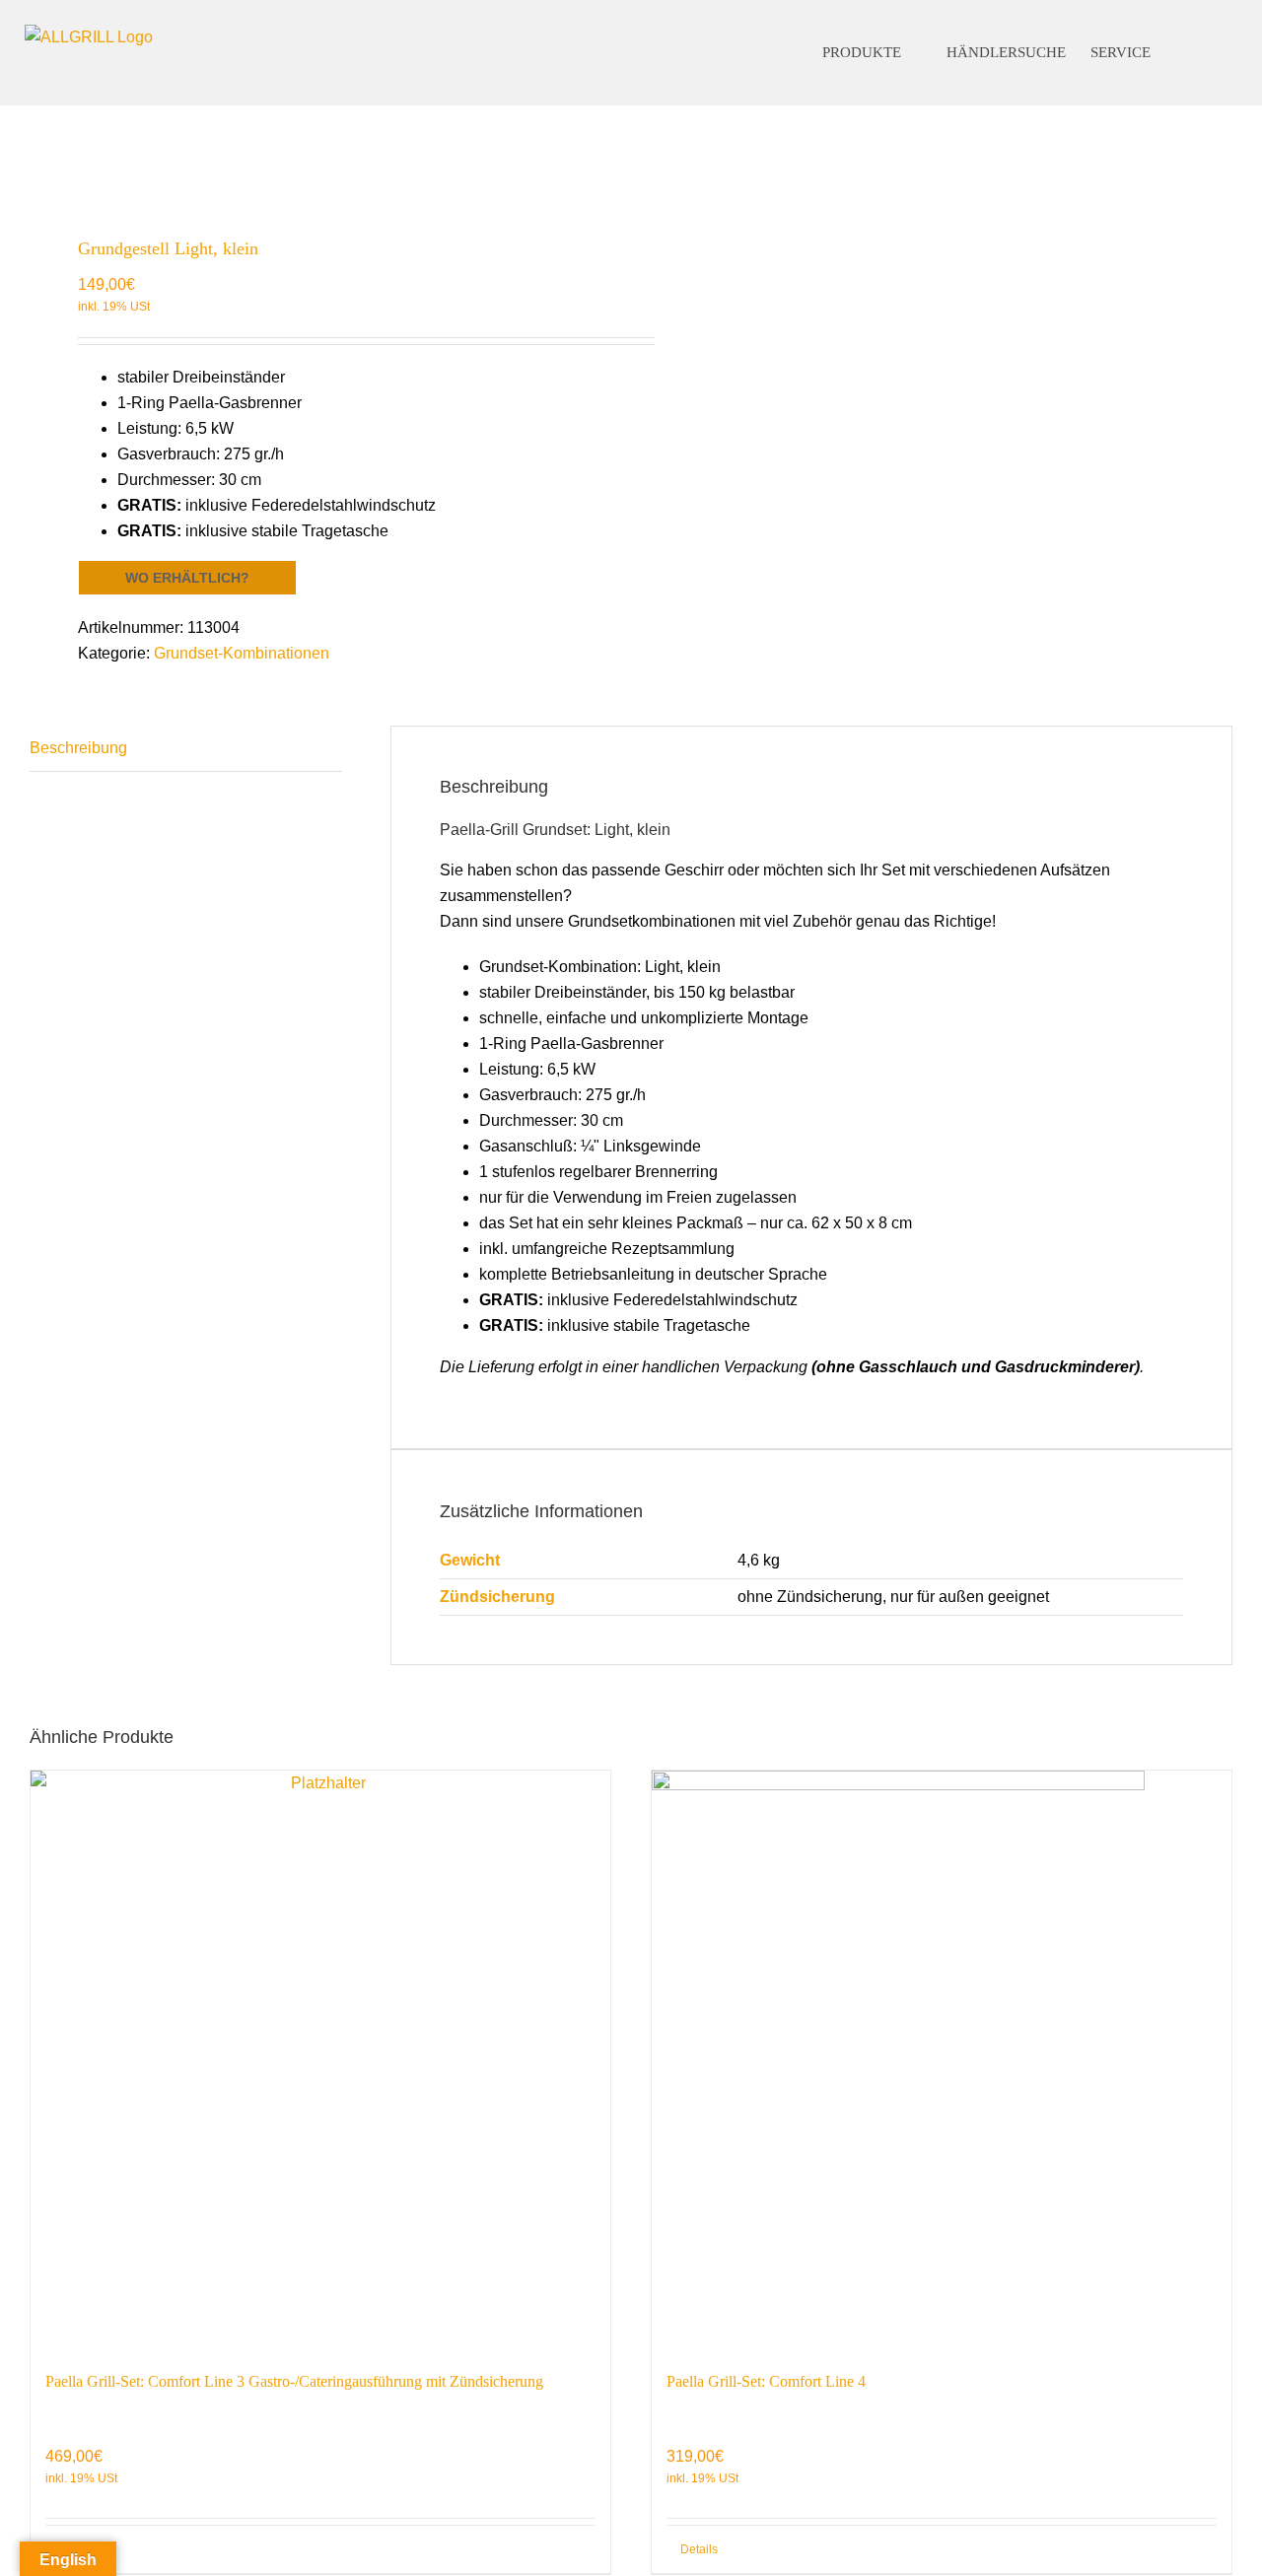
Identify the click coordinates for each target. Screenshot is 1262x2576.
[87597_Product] (318, 161)
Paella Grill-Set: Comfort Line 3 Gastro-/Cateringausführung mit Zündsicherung (294, 2381)
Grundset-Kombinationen (242, 653)
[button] (1202, 53)
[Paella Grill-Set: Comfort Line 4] (942, 2060)
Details (78, 2549)
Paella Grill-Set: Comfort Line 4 (766, 2381)
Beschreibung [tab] (78, 748)
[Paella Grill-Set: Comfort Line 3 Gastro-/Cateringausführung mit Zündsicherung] (320, 2060)
